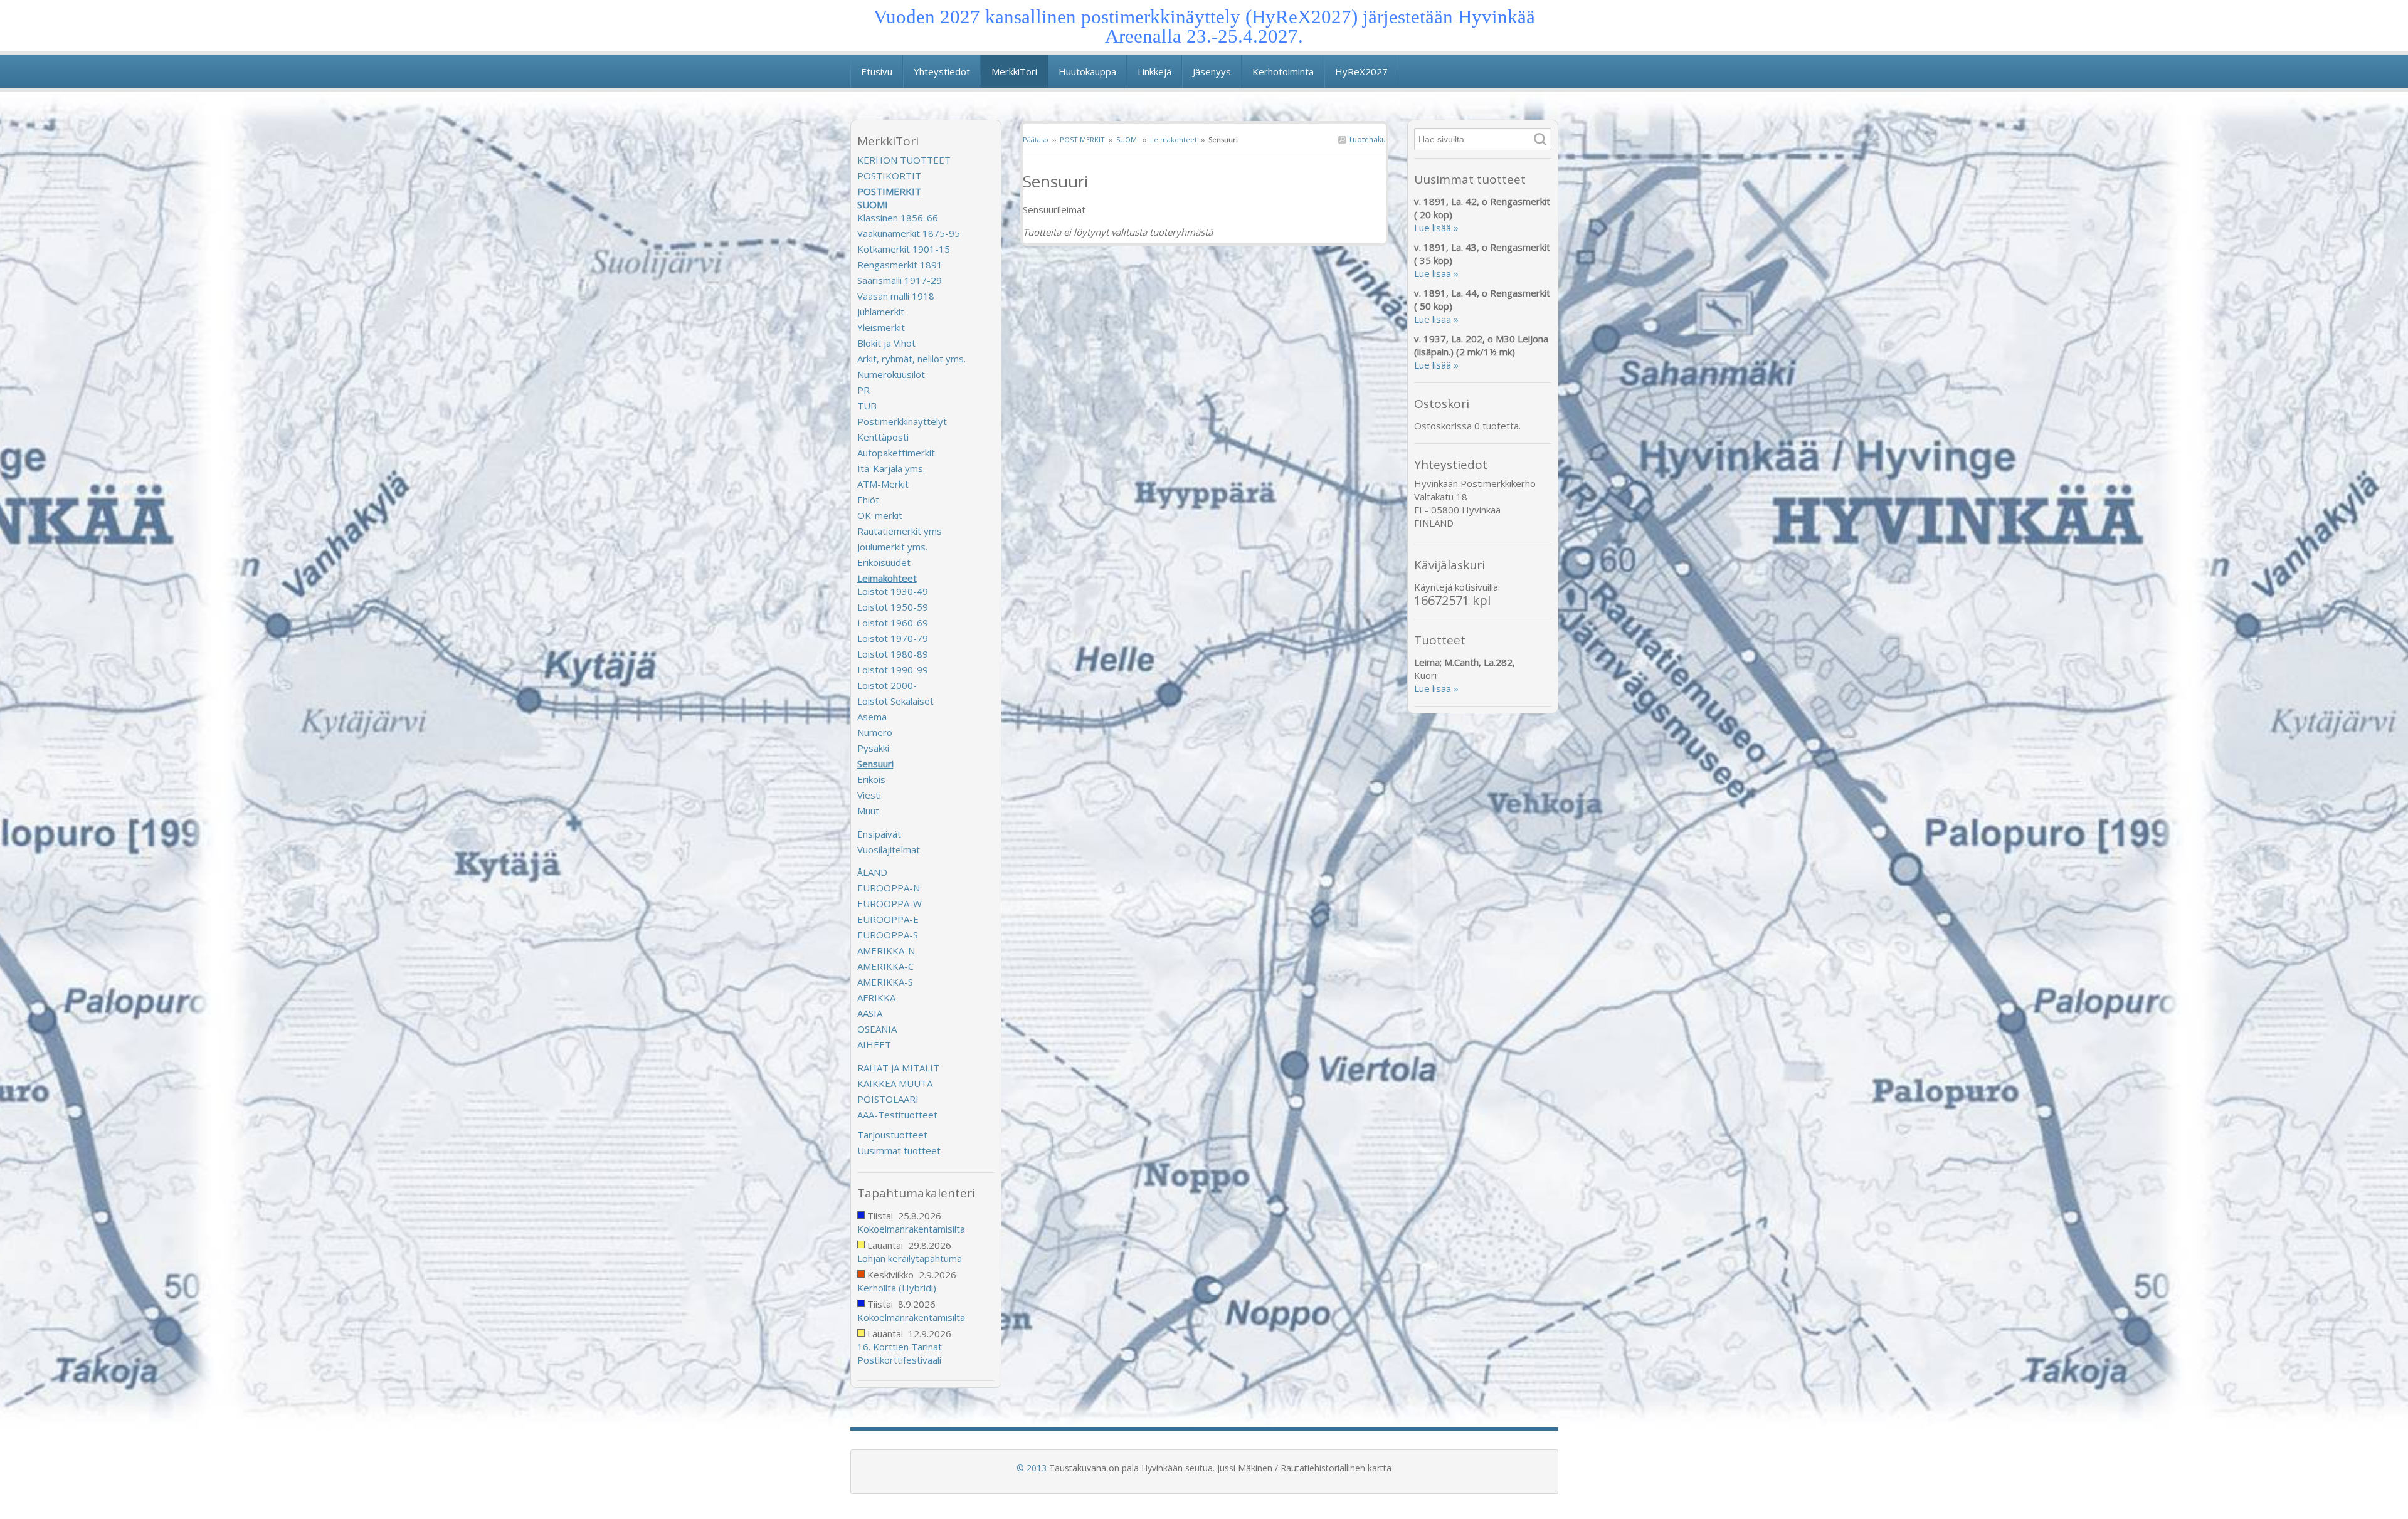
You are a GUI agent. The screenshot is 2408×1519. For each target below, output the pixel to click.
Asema (872, 717)
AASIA (870, 1013)
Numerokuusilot (891, 374)
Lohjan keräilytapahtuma (910, 1258)
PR (863, 390)
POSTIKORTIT (889, 176)
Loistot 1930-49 (893, 591)
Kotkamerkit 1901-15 (904, 249)
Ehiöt (868, 500)
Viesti (869, 795)
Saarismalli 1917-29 (900, 280)
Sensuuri (875, 764)
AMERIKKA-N (886, 950)
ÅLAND (872, 872)
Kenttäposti (883, 437)
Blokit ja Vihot (886, 343)
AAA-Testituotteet (897, 1115)
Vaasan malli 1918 (896, 296)
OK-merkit (880, 515)
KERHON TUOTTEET (904, 160)
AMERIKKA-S (885, 982)
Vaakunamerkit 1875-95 (909, 233)
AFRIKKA (876, 997)
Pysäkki (873, 748)
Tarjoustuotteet (892, 1135)
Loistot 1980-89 (893, 654)
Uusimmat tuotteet (899, 1150)
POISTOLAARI (888, 1099)
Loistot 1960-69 (893, 623)
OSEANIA (877, 1029)
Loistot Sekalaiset (895, 701)
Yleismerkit (881, 327)
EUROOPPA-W (890, 903)
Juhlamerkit (881, 312)
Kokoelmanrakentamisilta (911, 1229)
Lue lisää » (1436, 228)
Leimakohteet (1174, 139)
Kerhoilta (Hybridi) (897, 1288)
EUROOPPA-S (888, 935)
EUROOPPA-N (889, 888)
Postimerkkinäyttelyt (902, 421)
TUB (867, 406)
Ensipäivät (879, 834)
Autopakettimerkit (896, 453)
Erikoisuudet (884, 562)
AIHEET (874, 1044)
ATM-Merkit (883, 484)
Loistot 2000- (887, 685)
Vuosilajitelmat (889, 849)
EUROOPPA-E (888, 919)
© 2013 (1032, 1468)
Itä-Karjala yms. (891, 468)
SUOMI (1127, 139)
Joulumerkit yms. (892, 547)
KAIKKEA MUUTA (895, 1083)
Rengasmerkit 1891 (900, 265)
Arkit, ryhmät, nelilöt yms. (911, 359)
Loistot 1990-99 (893, 670)
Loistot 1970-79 (893, 638)
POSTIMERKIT (1082, 139)
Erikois (871, 779)
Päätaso (1036, 139)
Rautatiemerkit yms (900, 531)
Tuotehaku (1366, 139)
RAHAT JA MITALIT (898, 1068)
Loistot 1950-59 (893, 607)
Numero (875, 732)
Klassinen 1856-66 (898, 218)
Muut (868, 811)
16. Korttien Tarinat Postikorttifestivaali (900, 1353)
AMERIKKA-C (885, 966)
